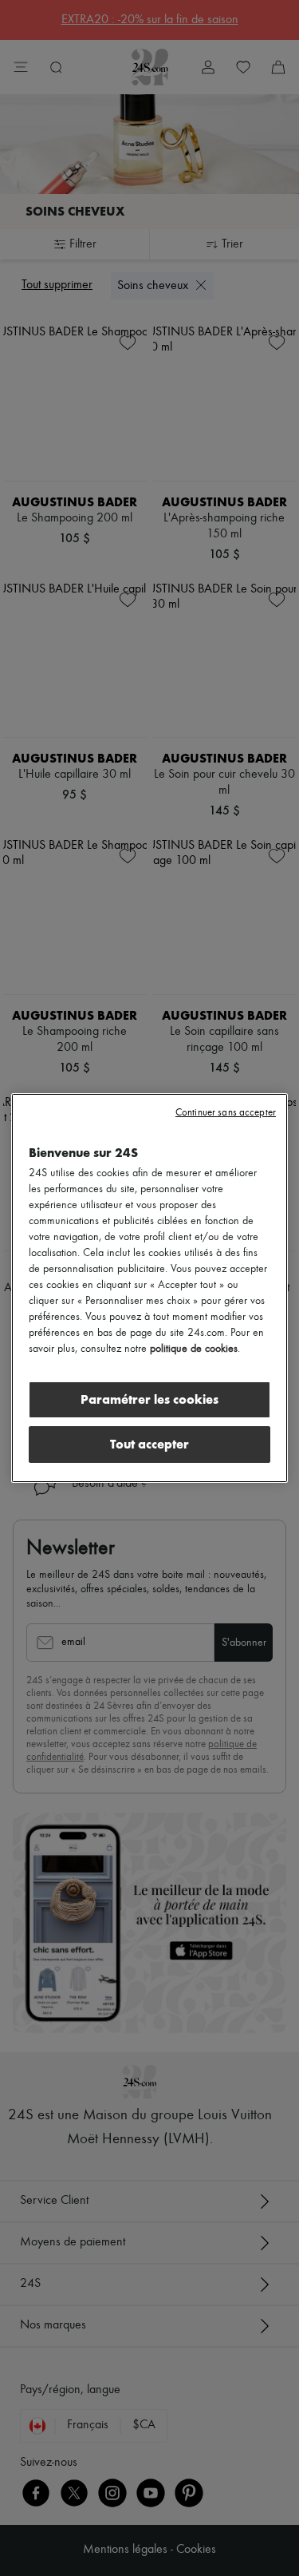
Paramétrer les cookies (149, 1399)
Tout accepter (149, 1444)
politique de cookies (194, 1349)
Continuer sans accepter (226, 1113)
